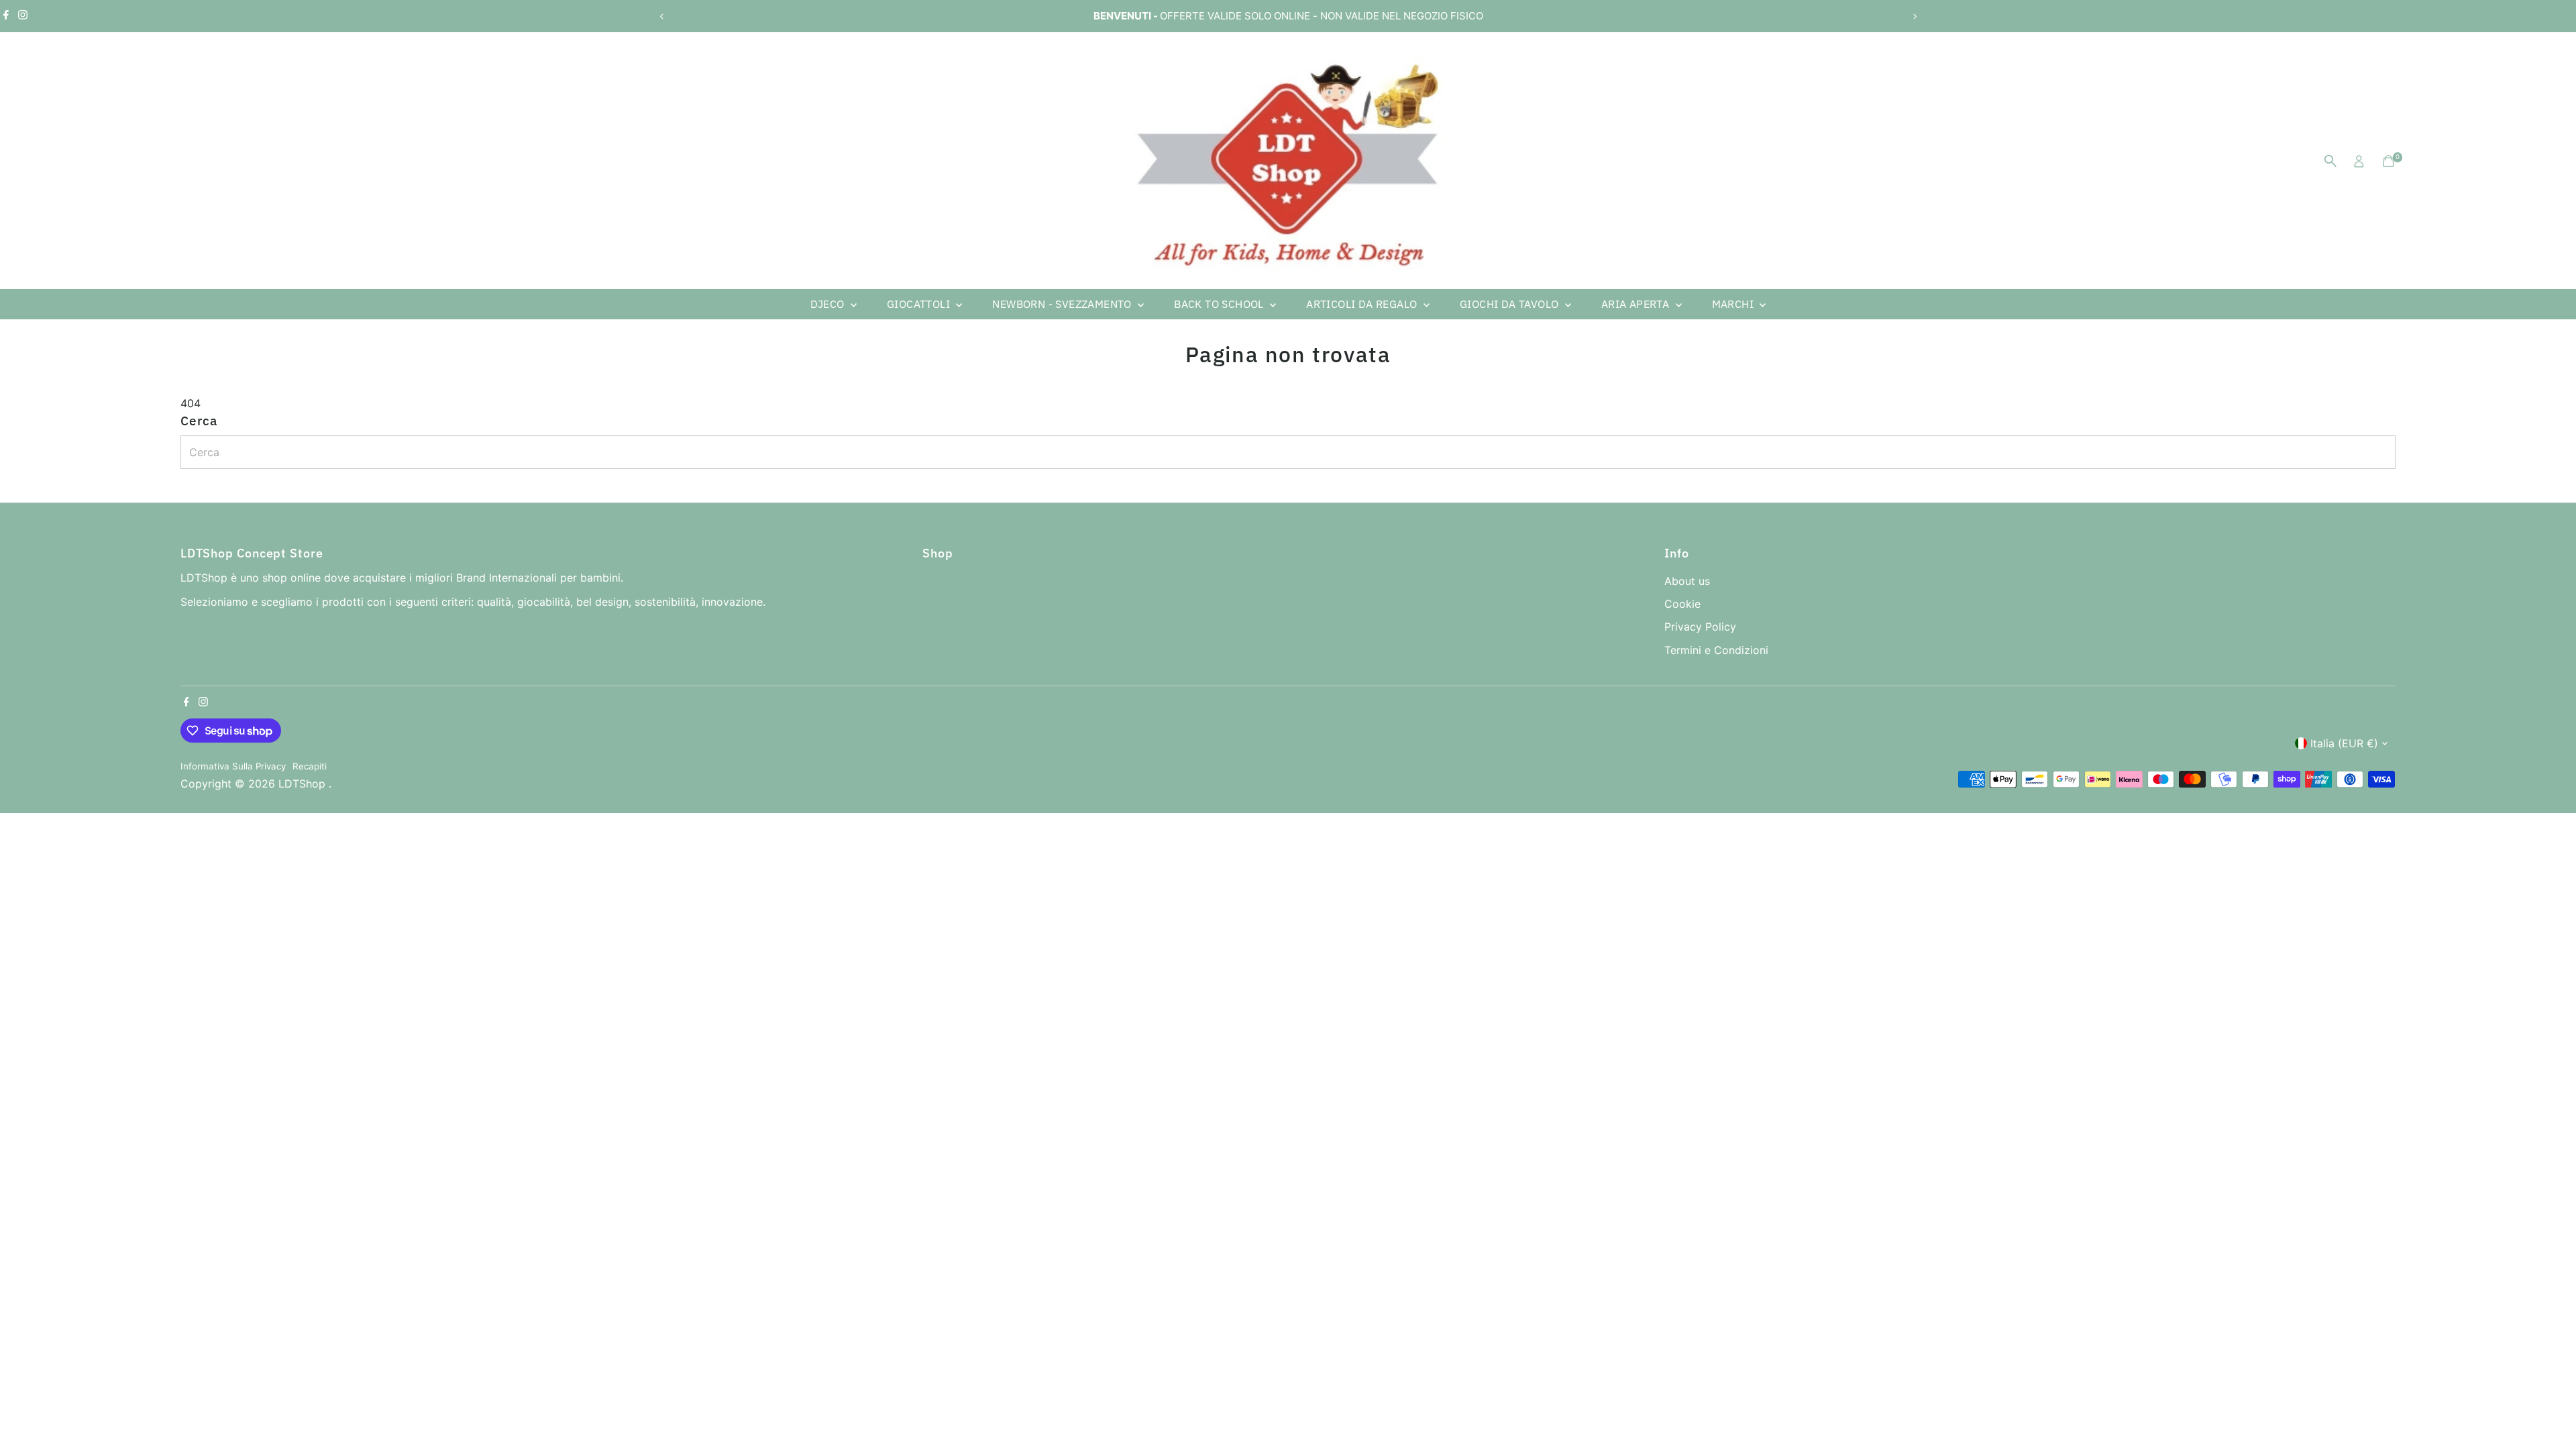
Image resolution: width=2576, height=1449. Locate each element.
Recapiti (310, 766)
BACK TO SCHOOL (1220, 304)
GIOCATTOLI (920, 304)
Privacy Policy (1700, 627)
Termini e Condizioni (1716, 650)
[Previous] (662, 16)
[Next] (1914, 16)
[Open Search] (2330, 161)
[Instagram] (23, 16)
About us (1687, 581)
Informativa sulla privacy (233, 766)
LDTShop (304, 784)
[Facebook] (6, 16)
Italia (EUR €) (2344, 743)
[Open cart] (2389, 161)
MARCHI (1734, 304)
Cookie (1682, 604)
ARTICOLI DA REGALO (1363, 304)
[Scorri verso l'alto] (2549, 1412)
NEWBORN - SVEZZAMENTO (1063, 304)
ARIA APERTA (1637, 304)
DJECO (829, 304)
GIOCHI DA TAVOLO (1511, 304)
